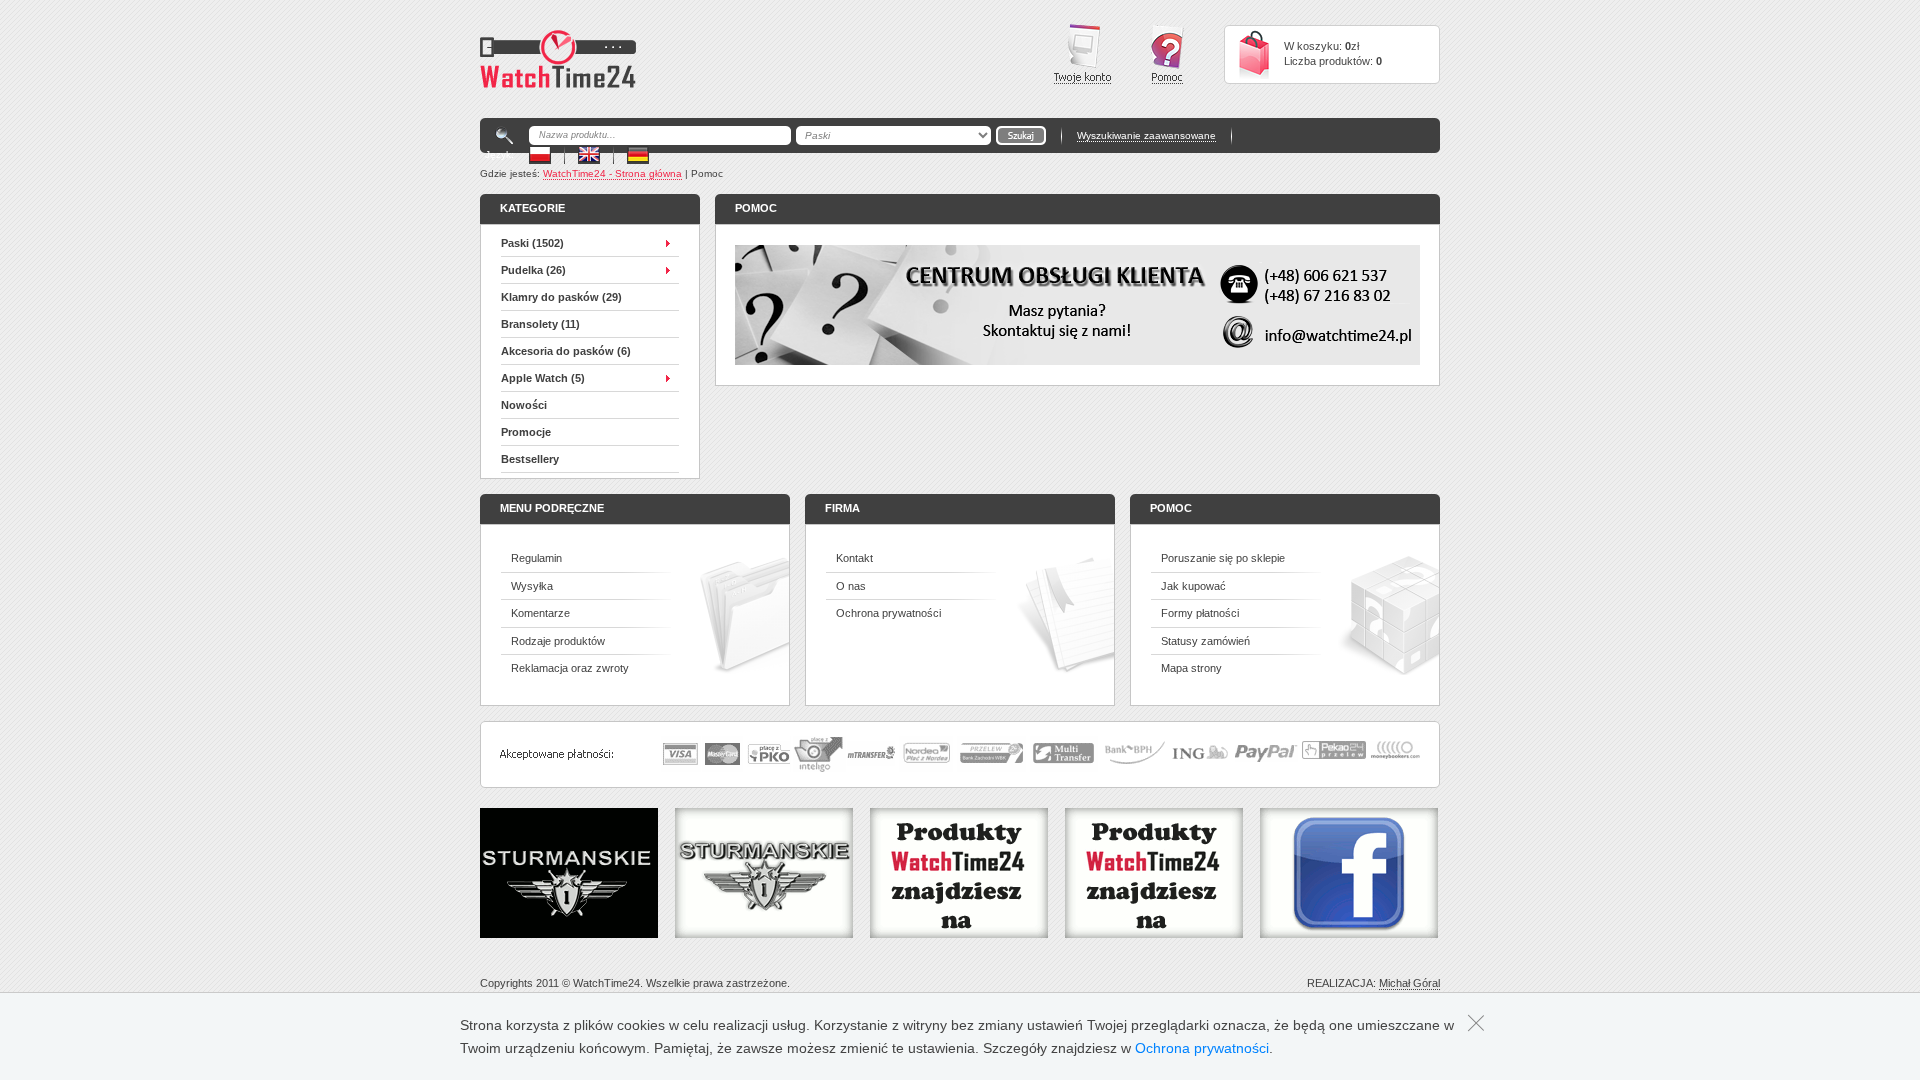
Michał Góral (1409, 983)
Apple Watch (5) (543, 378)
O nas (851, 586)
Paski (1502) (532, 243)
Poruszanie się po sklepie (1223, 558)
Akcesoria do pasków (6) (566, 351)
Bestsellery (530, 459)
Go (1021, 135)
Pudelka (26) (533, 270)
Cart (1254, 54)
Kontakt (854, 558)
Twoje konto (1082, 54)
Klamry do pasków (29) (561, 297)
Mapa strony (1191, 668)
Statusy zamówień (1205, 641)
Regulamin (536, 558)
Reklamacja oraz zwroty (570, 668)
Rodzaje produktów (558, 641)
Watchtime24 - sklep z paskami (558, 59)
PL (540, 154)
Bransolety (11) (540, 324)
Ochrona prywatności (888, 613)
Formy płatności (1200, 613)
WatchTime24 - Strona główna (612, 173)
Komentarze (540, 613)
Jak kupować (1193, 586)
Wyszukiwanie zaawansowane (1146, 135)
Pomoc (1167, 54)
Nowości (524, 405)
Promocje (526, 432)
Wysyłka (532, 586)
